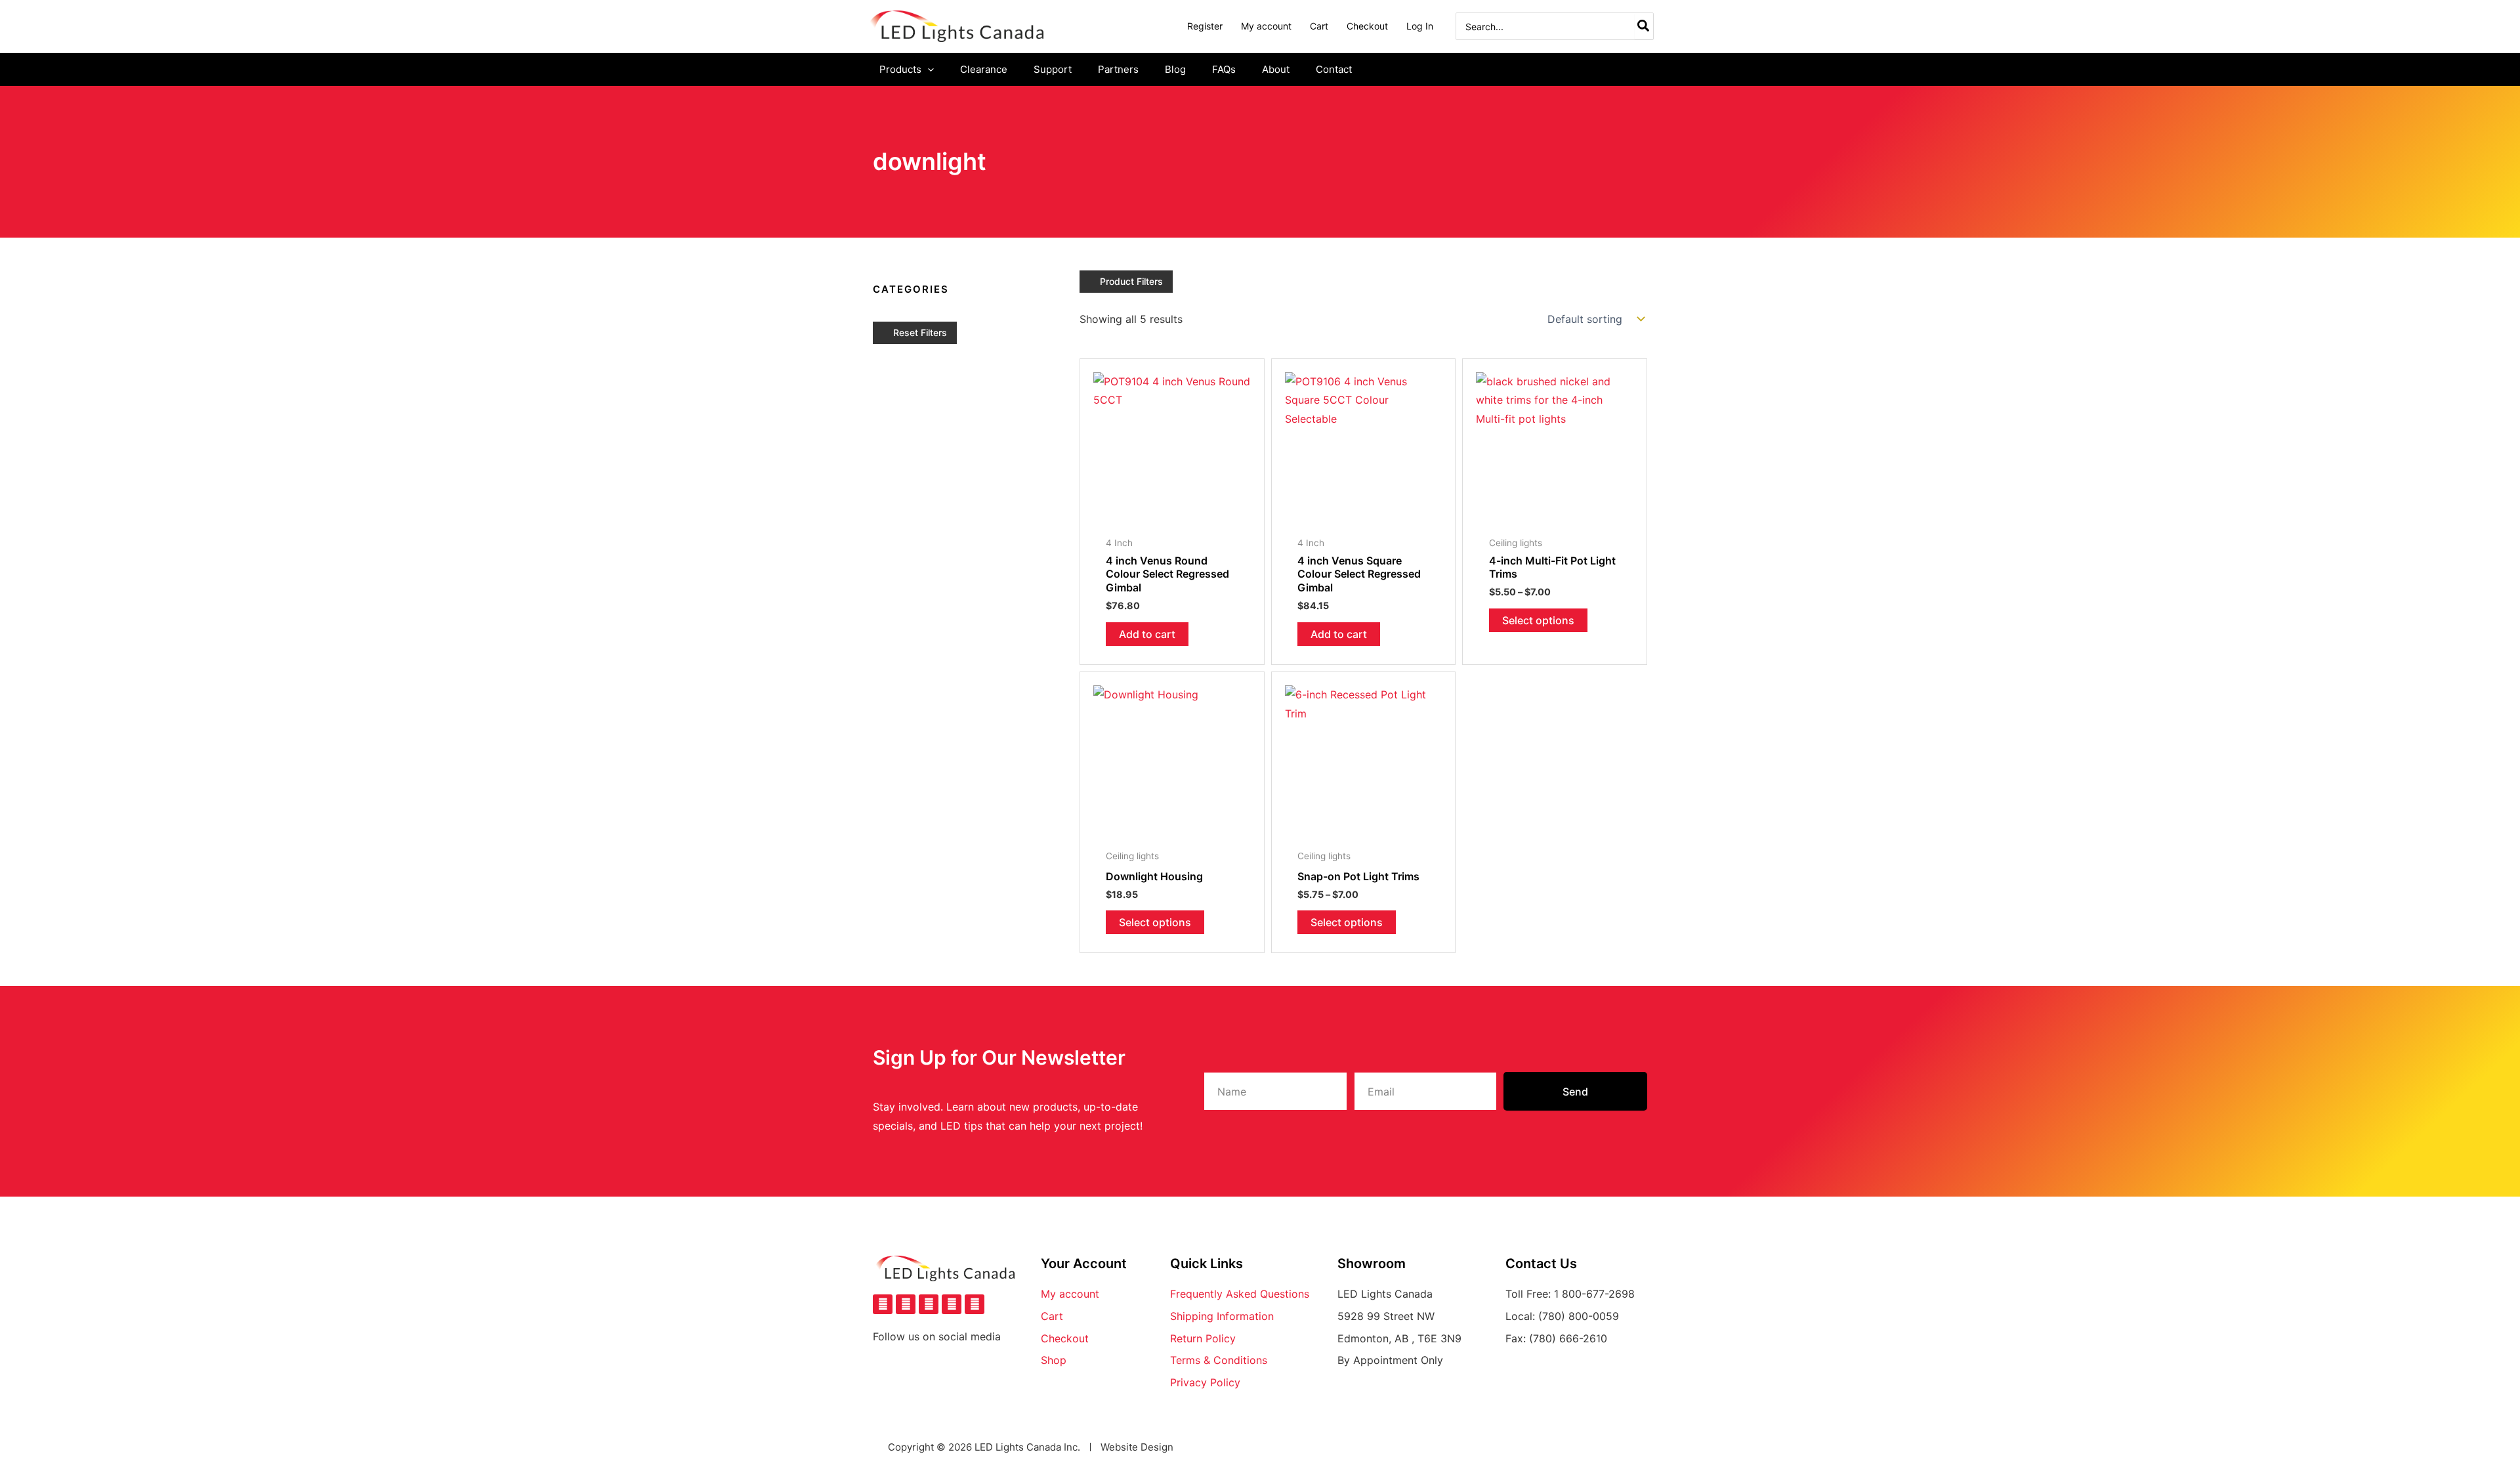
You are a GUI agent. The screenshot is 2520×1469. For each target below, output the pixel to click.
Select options (1538, 620)
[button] (928, 70)
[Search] (1644, 26)
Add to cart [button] (1147, 634)
